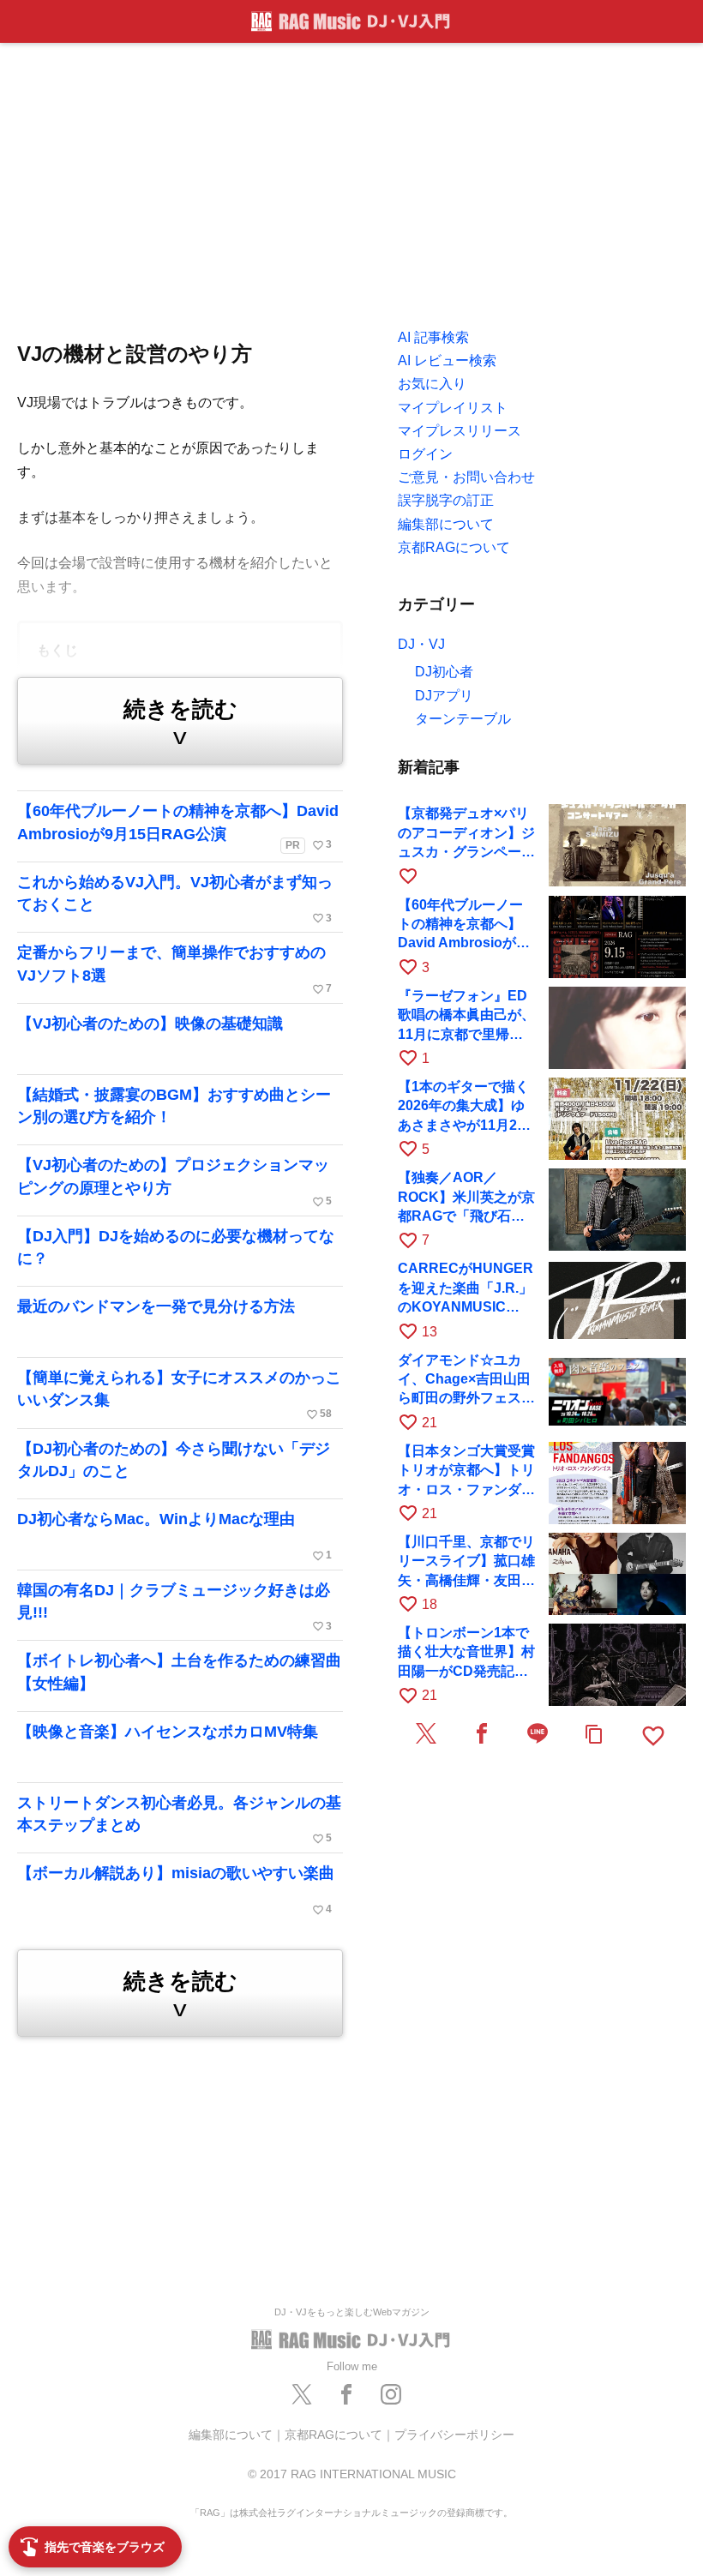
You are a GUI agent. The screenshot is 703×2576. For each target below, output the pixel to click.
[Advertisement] (351, 180)
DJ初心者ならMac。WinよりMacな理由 (174, 1536)
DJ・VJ (421, 644)
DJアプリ (444, 696)
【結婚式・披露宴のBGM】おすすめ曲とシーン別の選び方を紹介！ (174, 1106)
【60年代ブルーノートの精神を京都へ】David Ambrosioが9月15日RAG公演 (178, 827)
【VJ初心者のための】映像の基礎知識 (150, 1024)
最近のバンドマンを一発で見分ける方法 (156, 1306)
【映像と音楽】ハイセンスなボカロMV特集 (168, 1732)
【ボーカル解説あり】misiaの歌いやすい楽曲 (176, 1890)
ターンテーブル (463, 719)
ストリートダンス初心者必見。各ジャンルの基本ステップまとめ (179, 1820)
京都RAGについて (333, 2435)
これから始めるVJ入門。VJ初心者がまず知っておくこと (175, 899)
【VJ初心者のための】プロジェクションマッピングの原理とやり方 (174, 1182)
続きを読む (180, 723)
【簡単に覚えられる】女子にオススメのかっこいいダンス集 (179, 1395)
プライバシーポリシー (454, 2435)
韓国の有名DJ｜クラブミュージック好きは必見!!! (174, 1607)
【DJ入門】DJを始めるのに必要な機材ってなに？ (176, 1247)
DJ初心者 (444, 672)
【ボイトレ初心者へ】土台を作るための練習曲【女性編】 (179, 1672)
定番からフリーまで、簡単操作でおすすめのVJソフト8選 (174, 970)
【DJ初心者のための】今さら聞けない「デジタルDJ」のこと (174, 1460)
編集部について (231, 2435)
